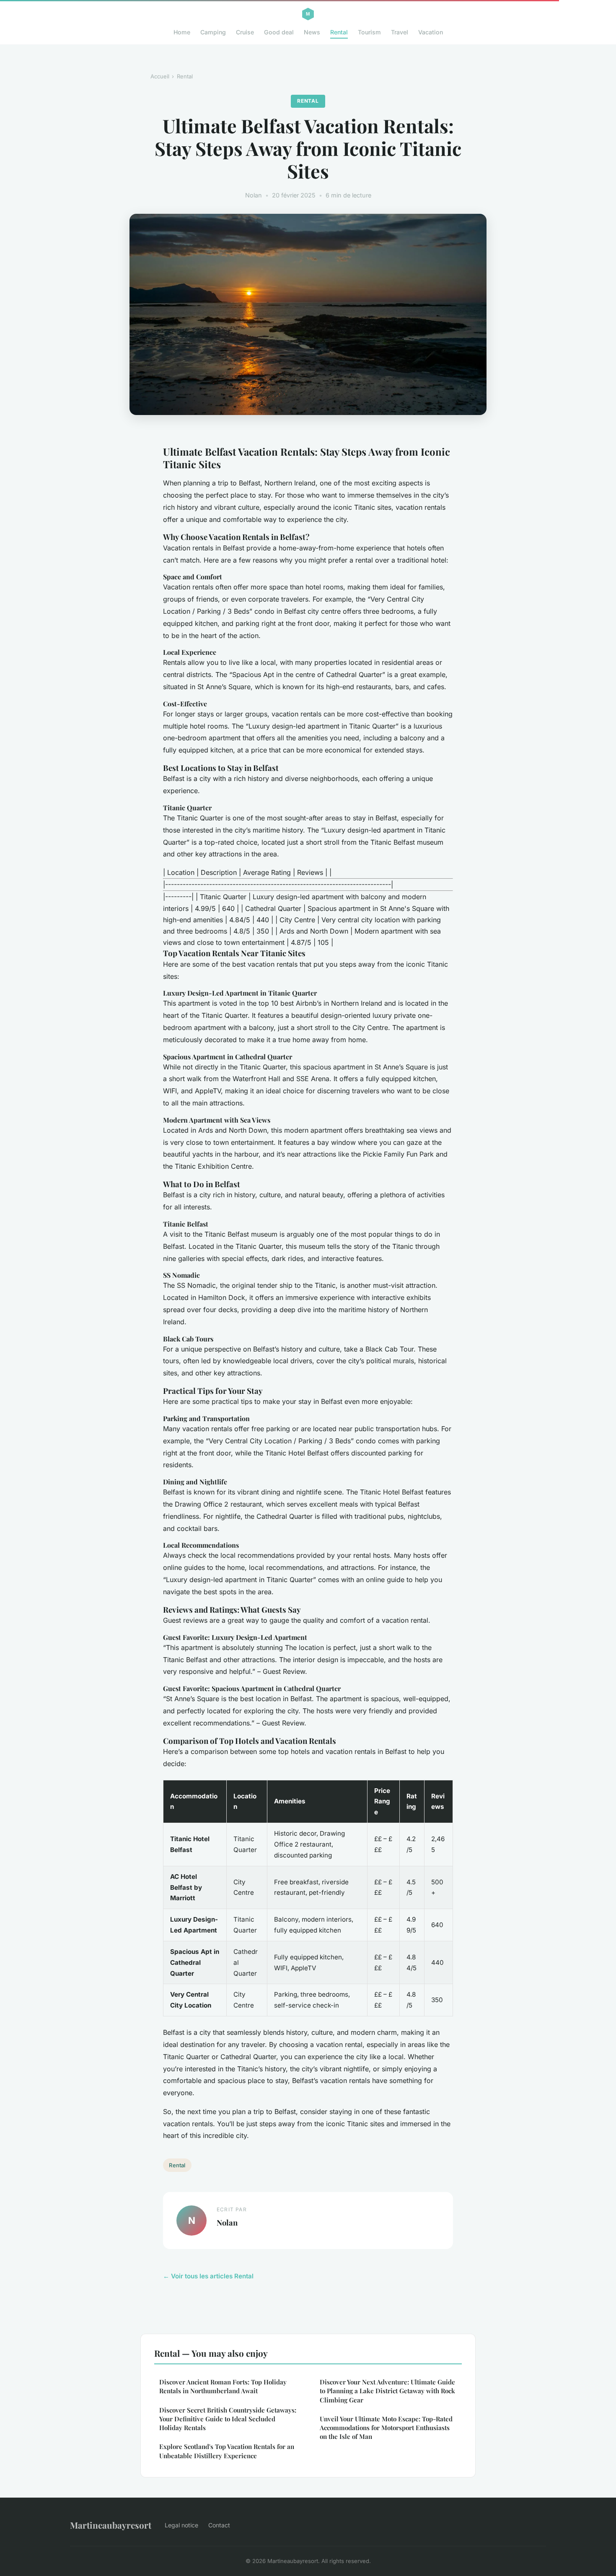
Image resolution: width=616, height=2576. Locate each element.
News (312, 32)
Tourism (369, 32)
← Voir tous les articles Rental (208, 2276)
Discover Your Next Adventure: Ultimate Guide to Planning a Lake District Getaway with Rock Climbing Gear (387, 2391)
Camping (213, 32)
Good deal (279, 32)
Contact (219, 2525)
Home (182, 32)
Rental (339, 32)
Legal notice (181, 2525)
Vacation (431, 32)
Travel (400, 32)
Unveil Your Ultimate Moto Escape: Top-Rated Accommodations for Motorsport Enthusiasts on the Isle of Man (386, 2428)
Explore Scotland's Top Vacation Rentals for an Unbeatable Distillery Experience (227, 2451)
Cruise (245, 32)
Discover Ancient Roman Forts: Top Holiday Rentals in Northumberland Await (223, 2386)
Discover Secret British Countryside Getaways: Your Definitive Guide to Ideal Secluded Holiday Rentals (228, 2419)
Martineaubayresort (111, 2525)
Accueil (160, 76)
